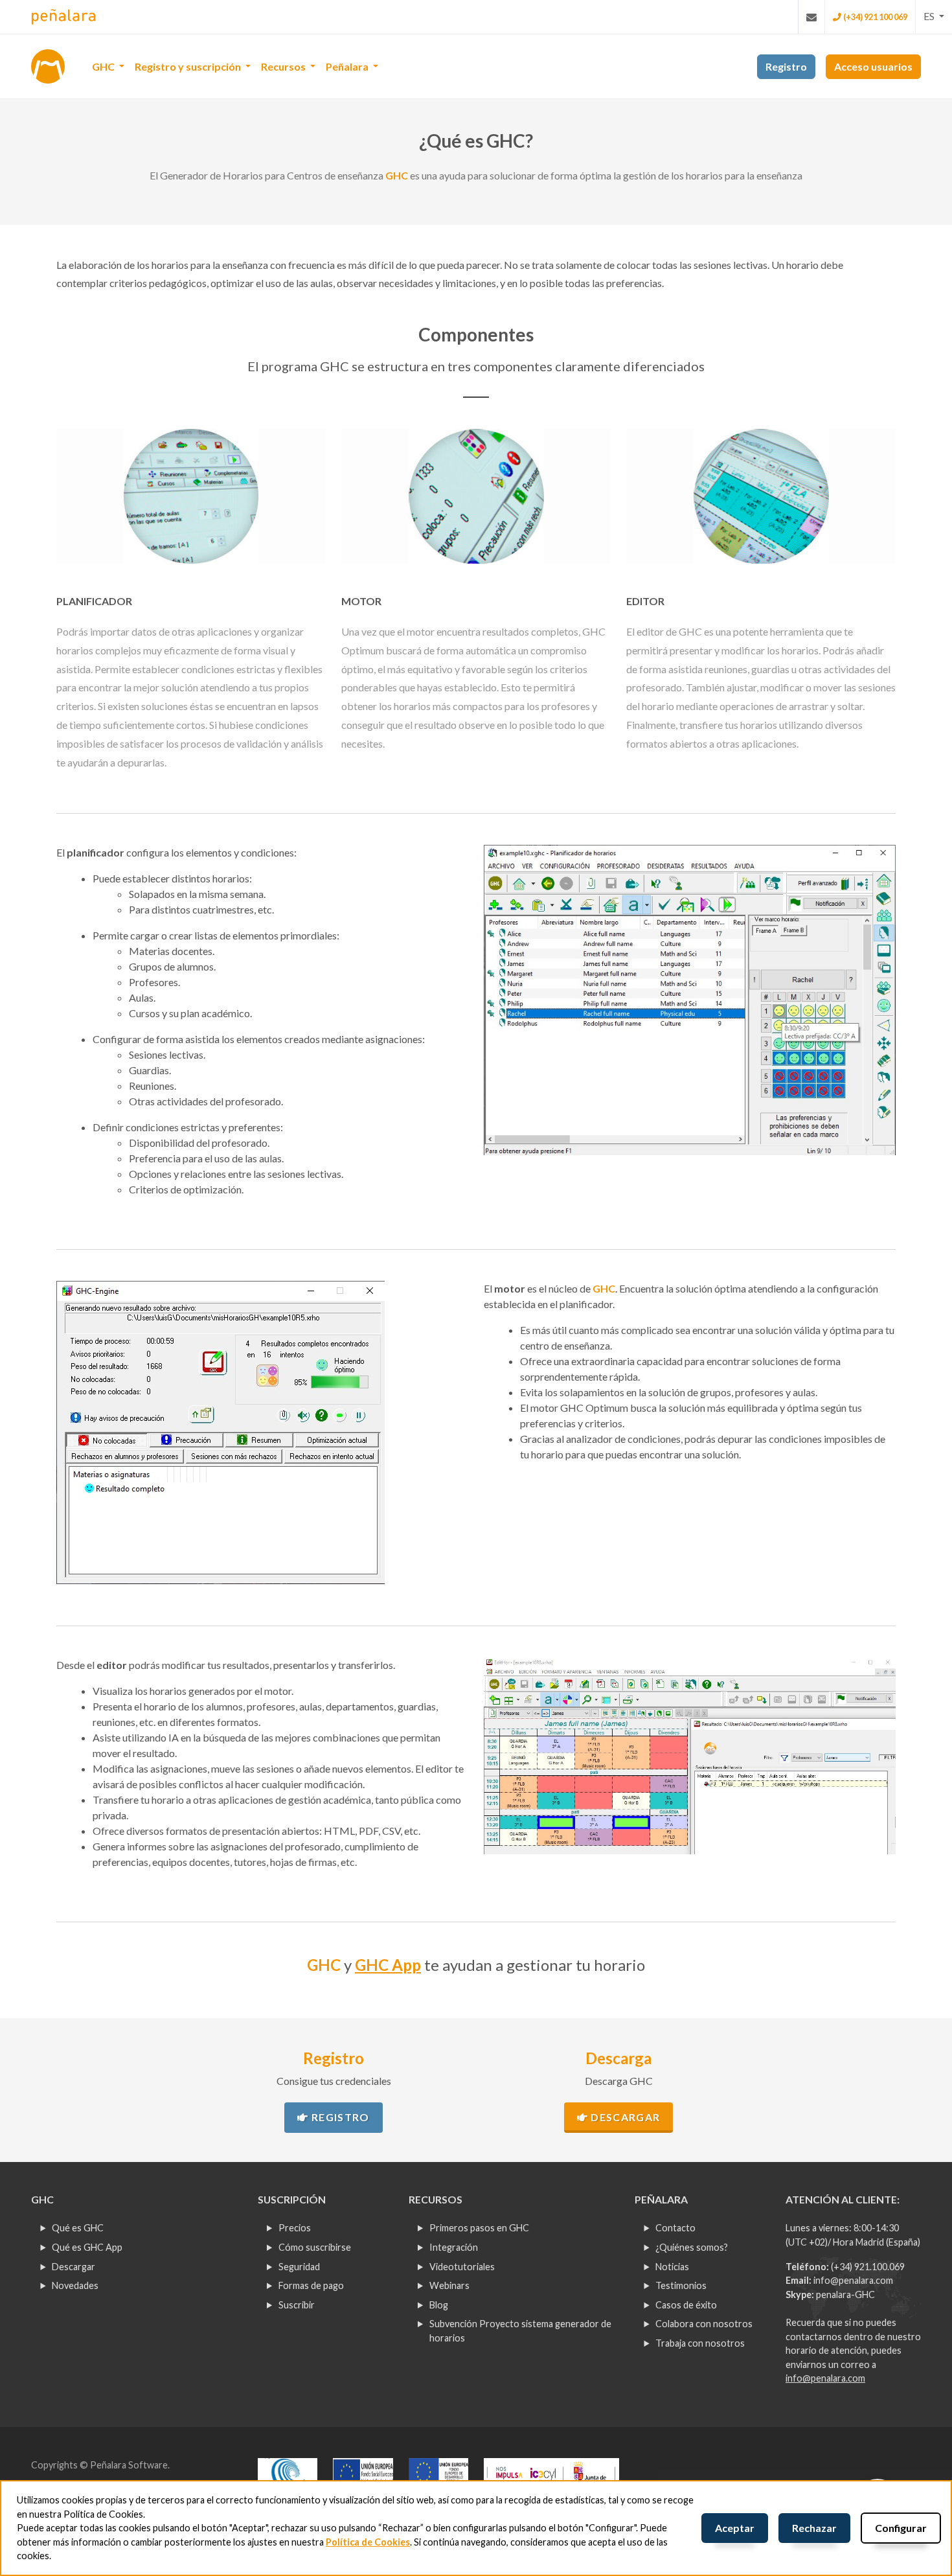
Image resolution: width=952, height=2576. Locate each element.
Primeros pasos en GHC (479, 2228)
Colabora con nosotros (704, 2324)
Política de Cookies (368, 2542)
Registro (339, 2117)
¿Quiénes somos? (692, 2247)
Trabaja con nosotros (700, 2343)
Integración (454, 2247)
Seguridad (299, 2267)
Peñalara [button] (348, 66)
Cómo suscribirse (315, 2247)
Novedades (75, 2285)
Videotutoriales (462, 2267)
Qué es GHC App (87, 2247)
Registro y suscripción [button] (189, 66)
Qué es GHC (78, 2228)
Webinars (449, 2285)
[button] (934, 16)
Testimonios (681, 2285)
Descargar (624, 2117)
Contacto (675, 2228)
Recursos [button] (284, 66)
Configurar (901, 2528)
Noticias (672, 2267)
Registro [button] (786, 66)
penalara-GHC (845, 2294)
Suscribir (297, 2305)
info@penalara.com (853, 2280)
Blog (439, 2305)
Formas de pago (311, 2285)
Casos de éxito (686, 2305)
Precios (295, 2228)
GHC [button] (104, 66)
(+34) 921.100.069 (868, 2267)
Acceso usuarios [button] (873, 66)
